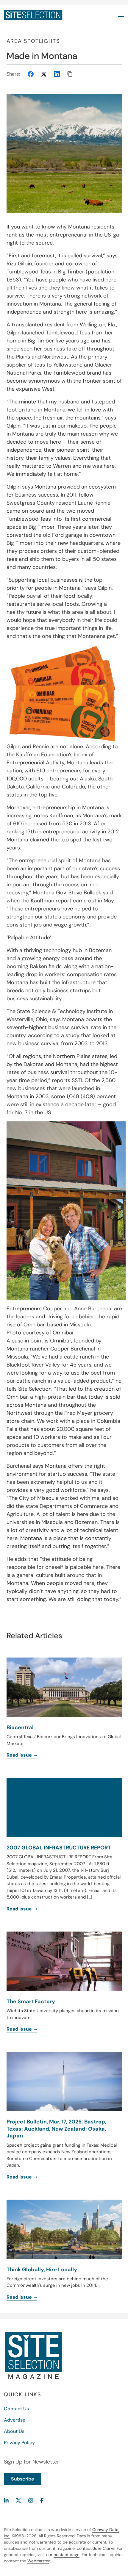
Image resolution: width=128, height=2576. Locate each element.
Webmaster (38, 2561)
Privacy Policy (19, 2443)
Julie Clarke (104, 2548)
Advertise (15, 2420)
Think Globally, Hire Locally (42, 2270)
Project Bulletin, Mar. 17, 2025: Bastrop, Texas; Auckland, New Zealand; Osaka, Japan (56, 2129)
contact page (67, 2555)
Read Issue (20, 2177)
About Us (14, 2431)
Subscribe (22, 2479)
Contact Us (16, 2409)
